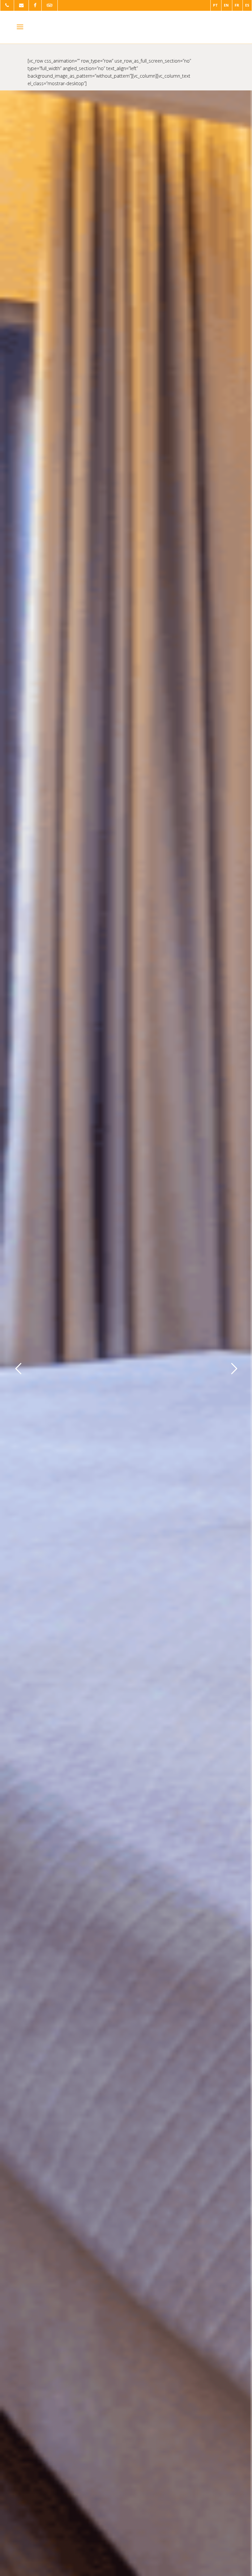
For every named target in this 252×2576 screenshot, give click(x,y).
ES (247, 5)
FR (237, 5)
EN (226, 5)
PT (215, 5)
